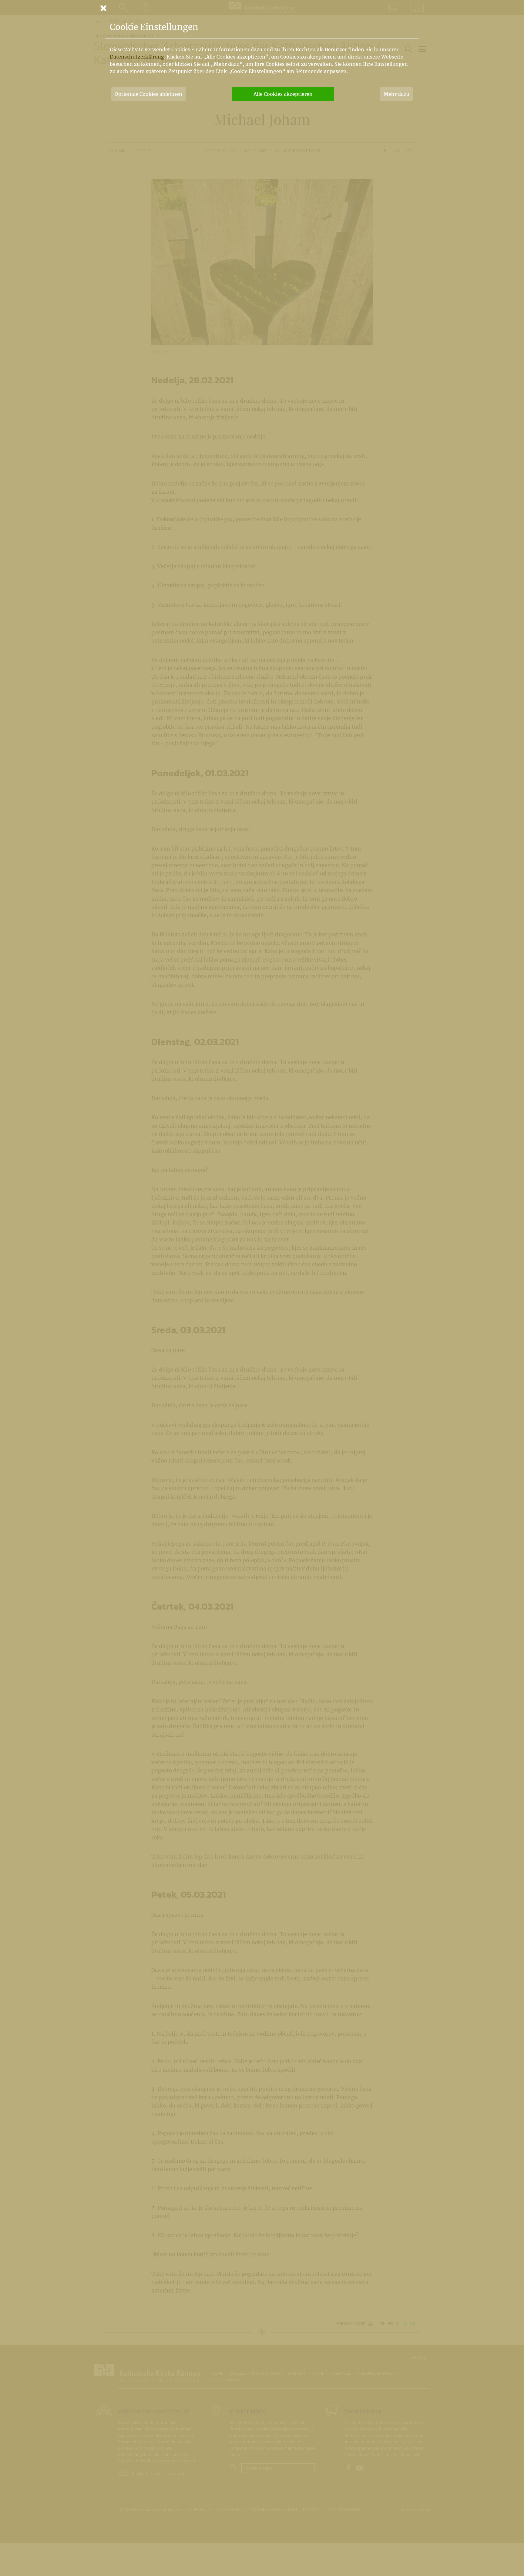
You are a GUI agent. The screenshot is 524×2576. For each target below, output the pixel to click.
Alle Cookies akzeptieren (283, 94)
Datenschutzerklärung (137, 57)
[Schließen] (262, 8)
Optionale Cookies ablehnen (148, 94)
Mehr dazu (396, 94)
